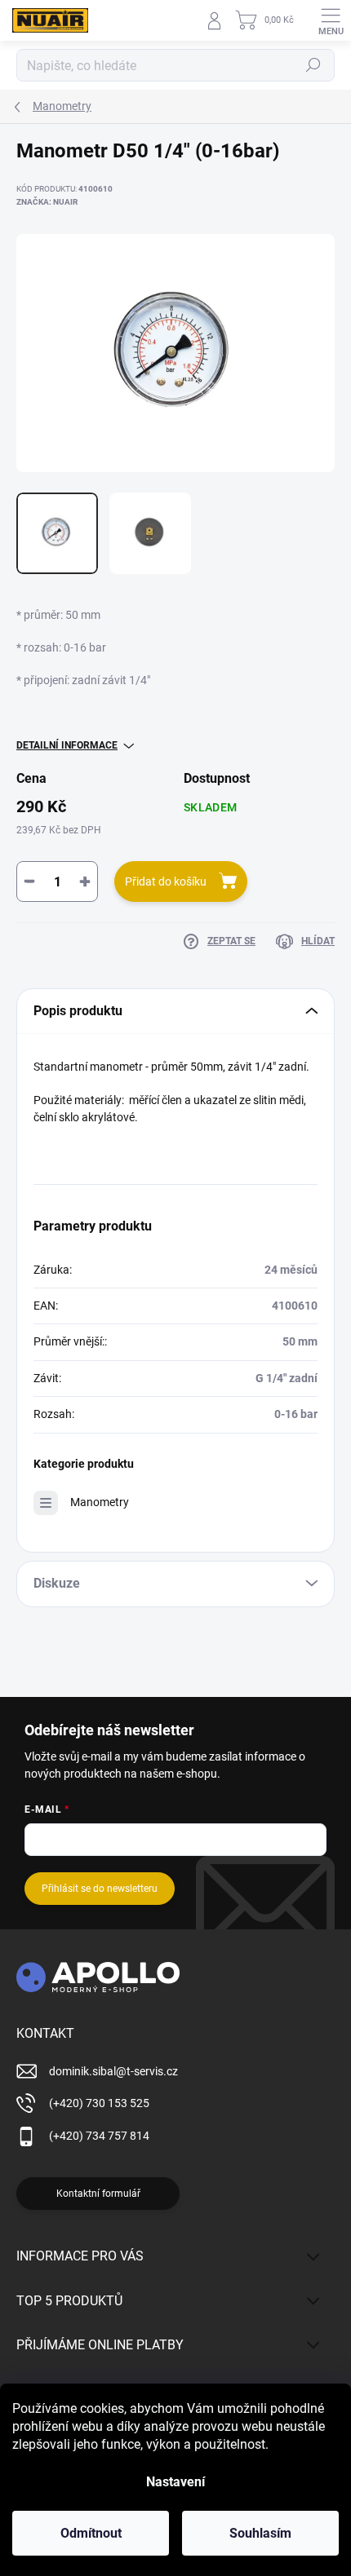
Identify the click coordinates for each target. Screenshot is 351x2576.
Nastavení (175, 2482)
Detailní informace (67, 745)
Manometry (100, 1502)
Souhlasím (260, 2533)
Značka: (47, 202)
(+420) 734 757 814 (99, 2136)
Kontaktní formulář (98, 2194)
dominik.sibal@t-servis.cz (113, 2071)
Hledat (313, 65)
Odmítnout (91, 2533)
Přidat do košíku (166, 881)
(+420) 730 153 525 (99, 2103)
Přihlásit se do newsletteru (100, 1889)
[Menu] (331, 20)
